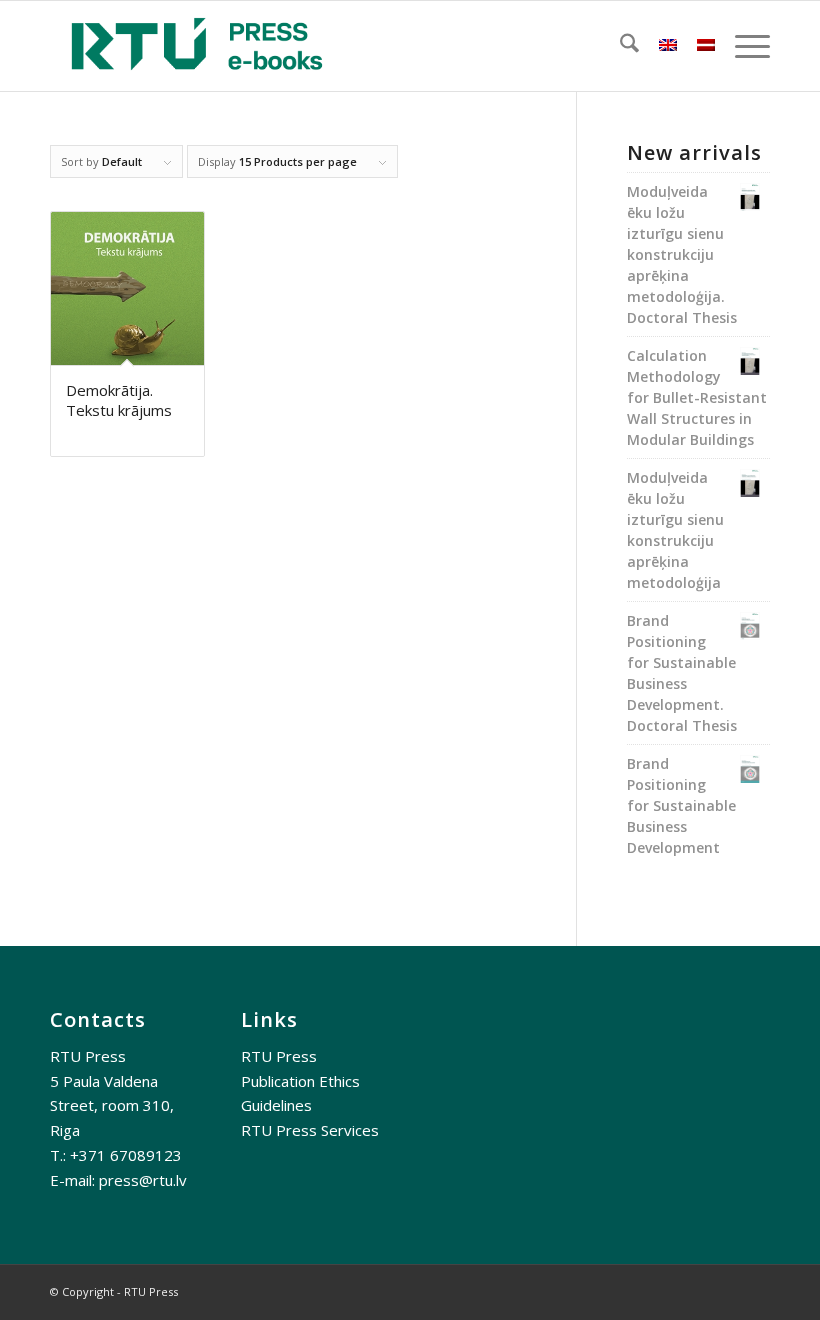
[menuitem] (619, 46)
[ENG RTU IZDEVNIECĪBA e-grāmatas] (197, 46)
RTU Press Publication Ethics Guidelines (300, 1081)
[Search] (619, 46)
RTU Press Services (310, 1130)
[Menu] (742, 46)
